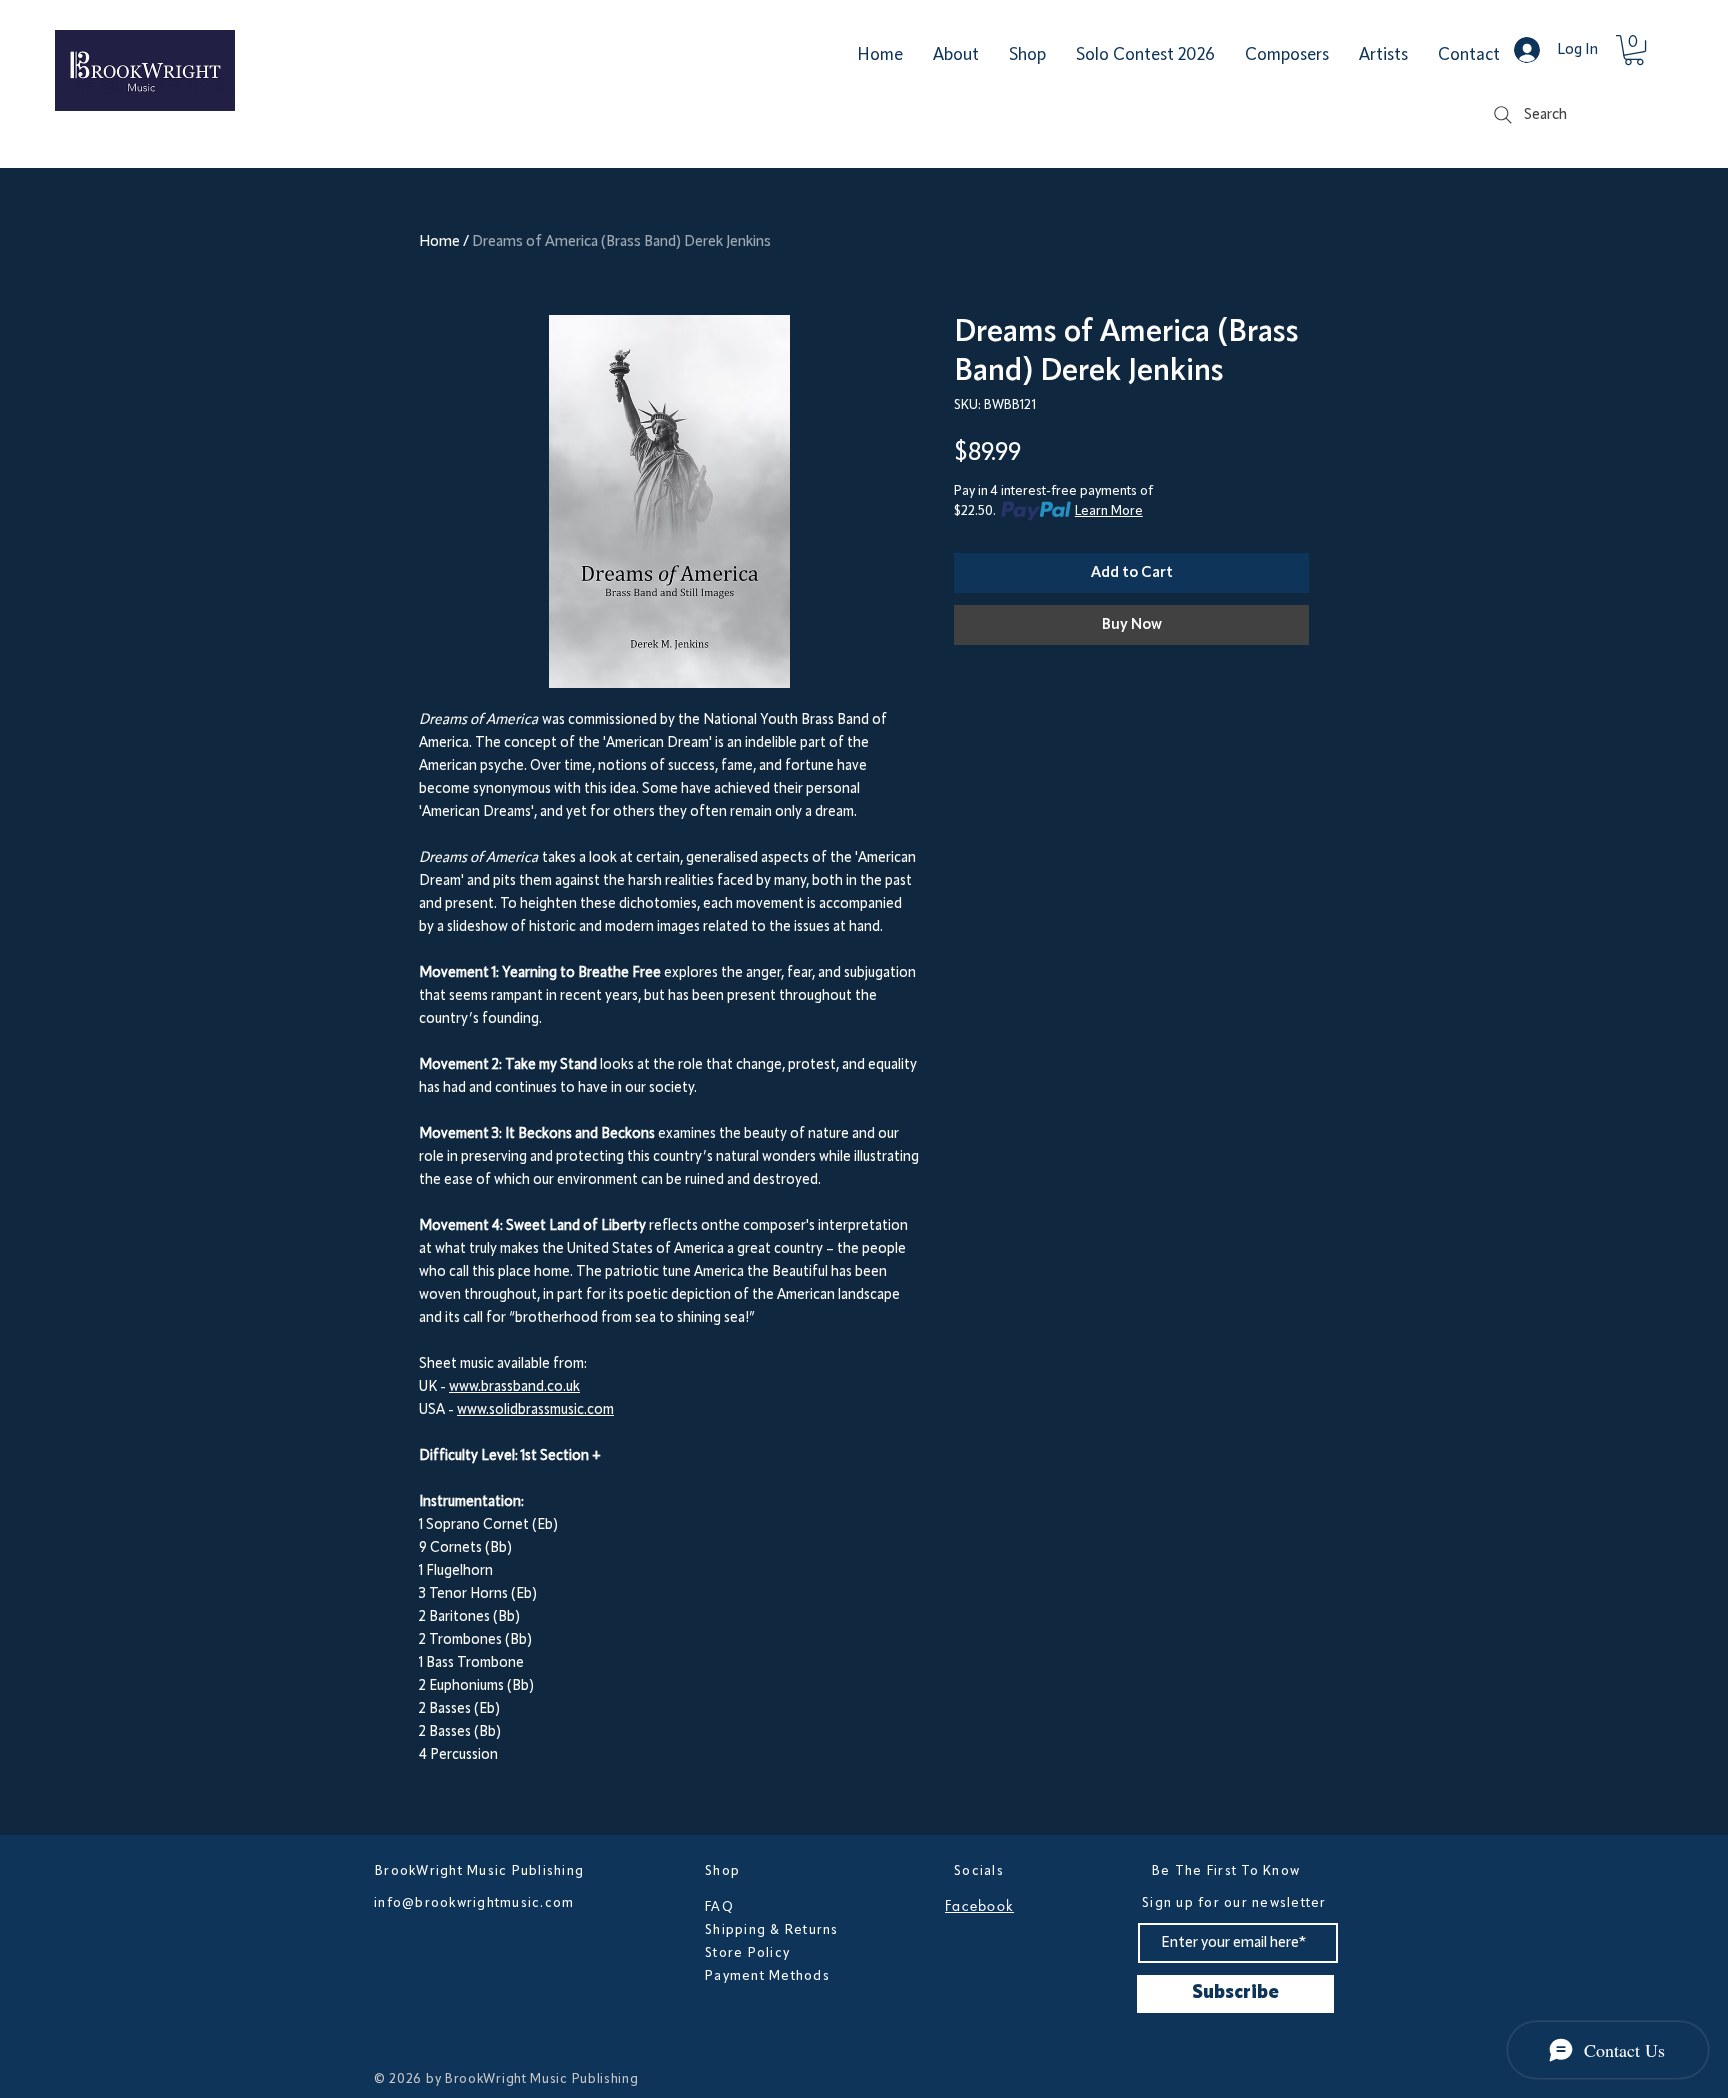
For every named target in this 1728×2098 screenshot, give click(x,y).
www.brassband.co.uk (514, 1387)
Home (439, 242)
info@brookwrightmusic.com (474, 1903)
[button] (1634, 50)
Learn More (1109, 511)
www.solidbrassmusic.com (535, 1410)
